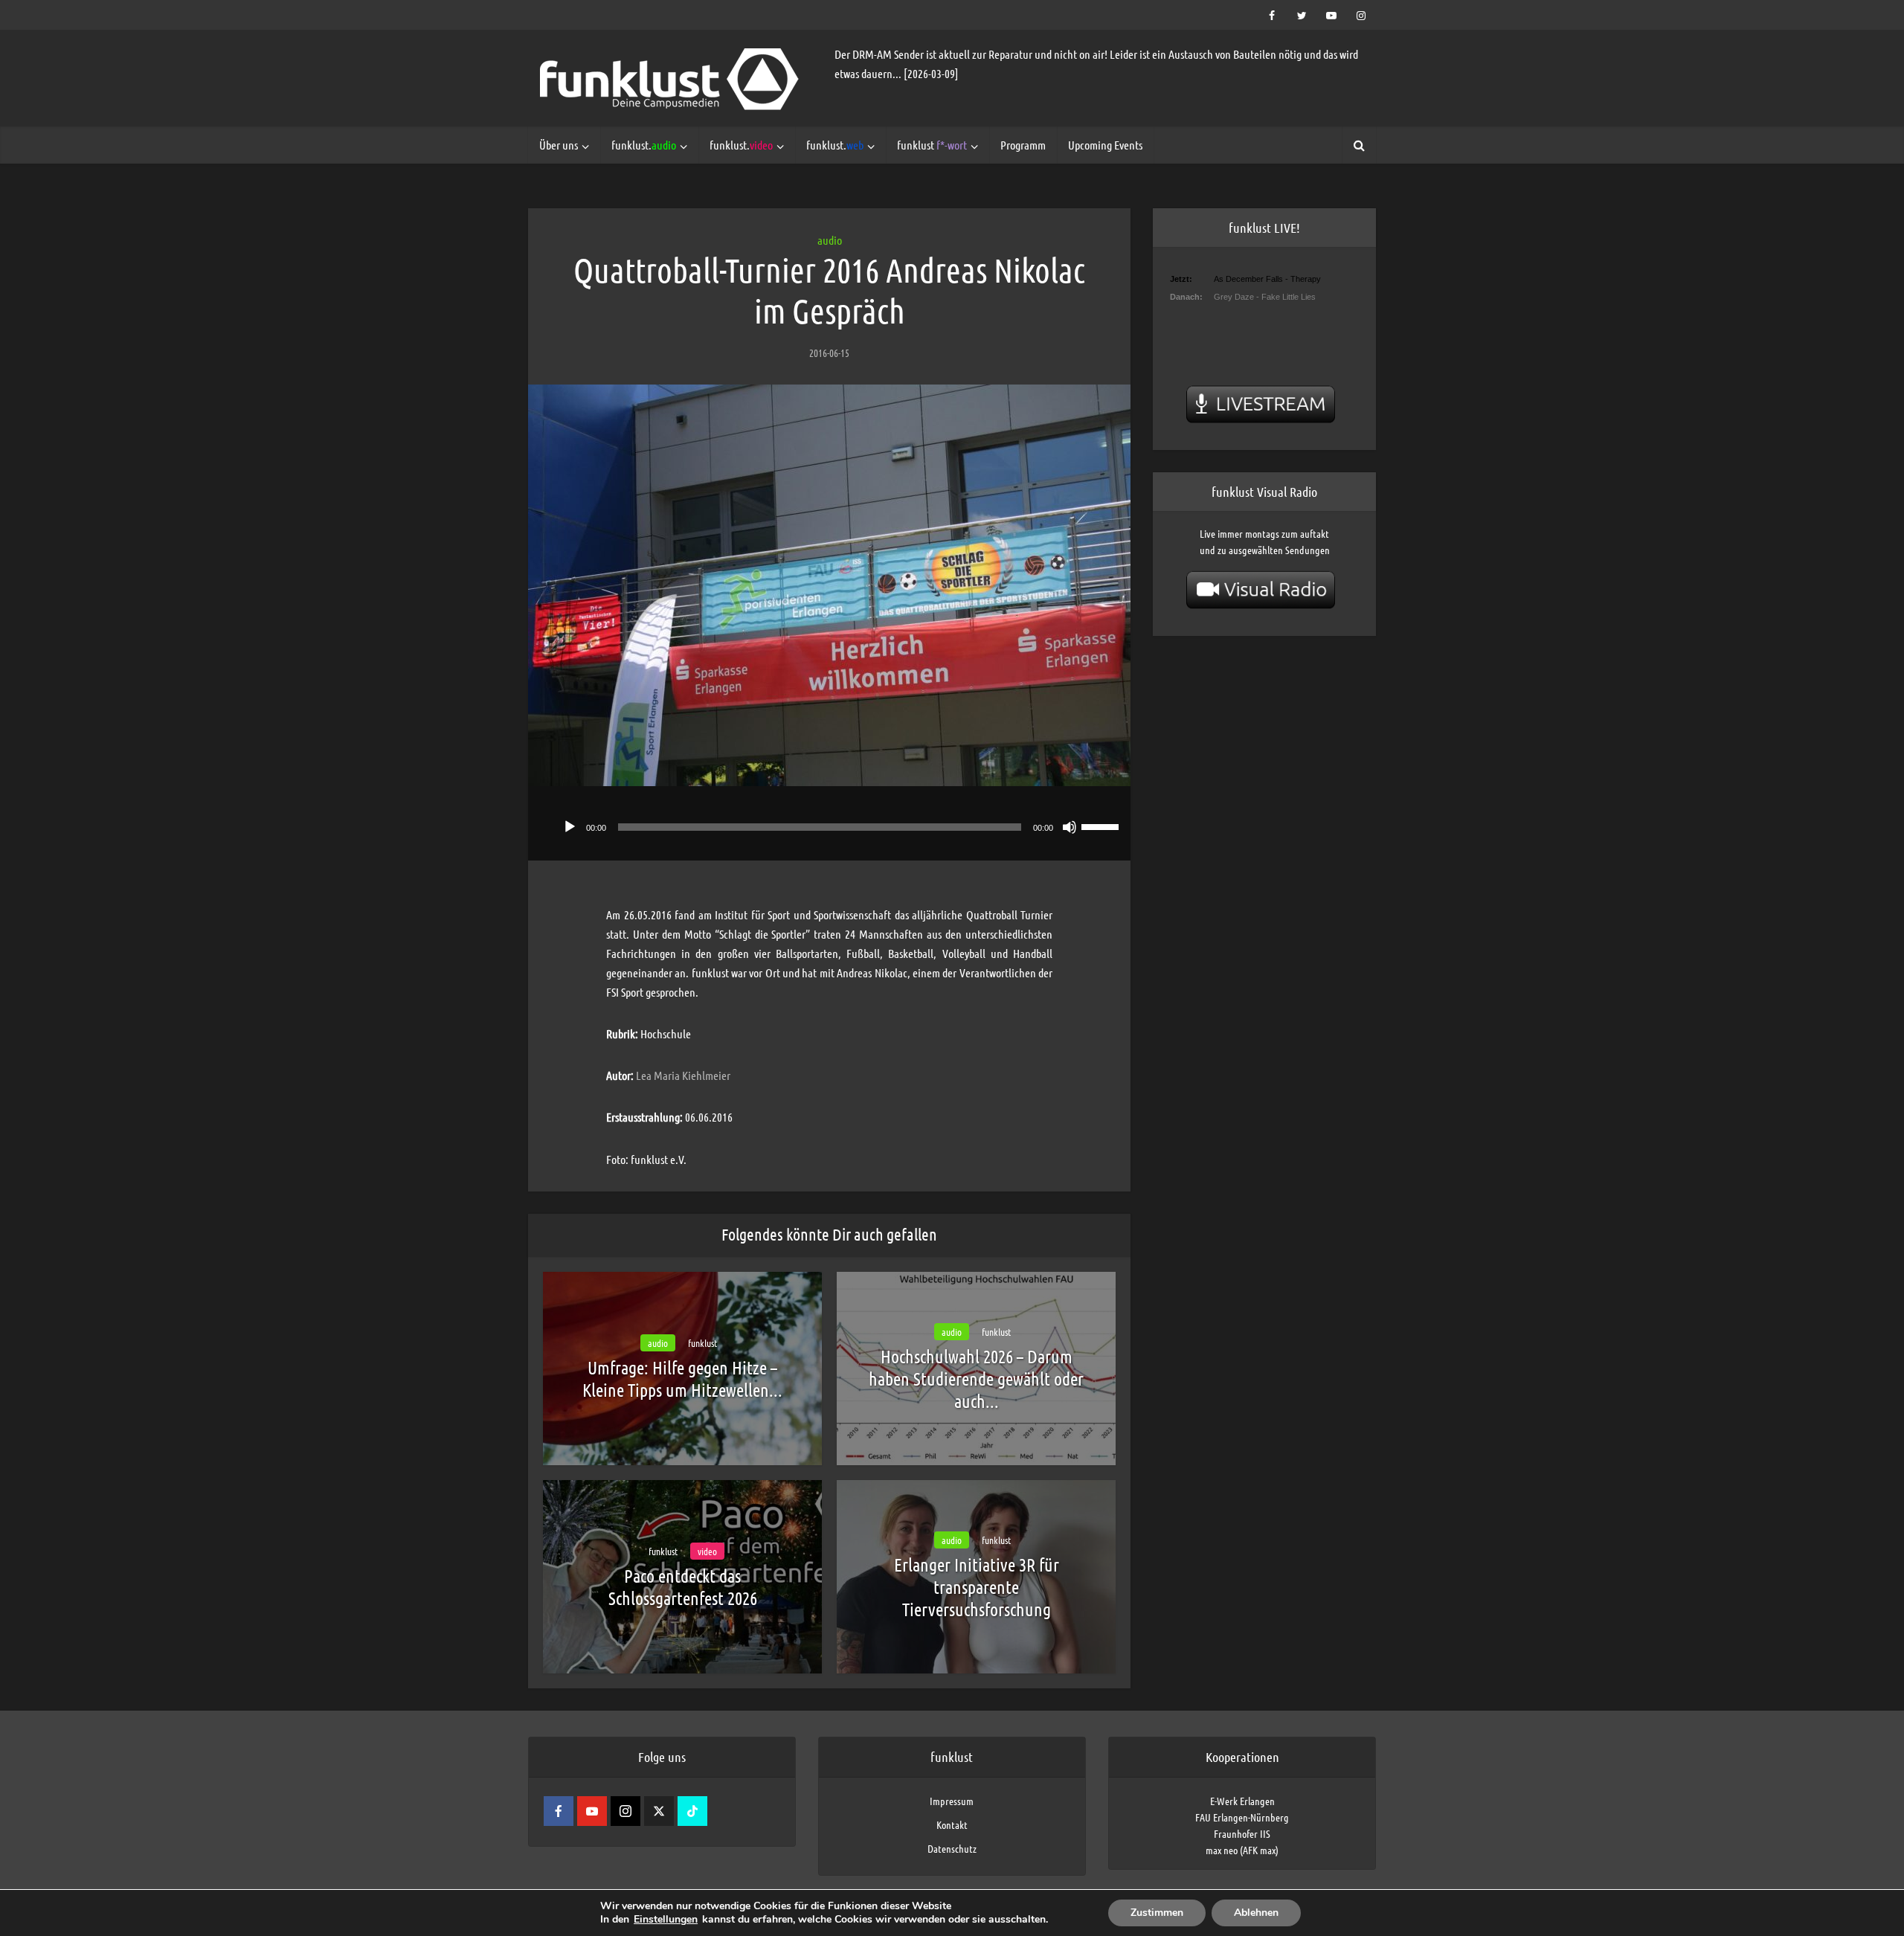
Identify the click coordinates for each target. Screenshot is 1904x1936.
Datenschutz (952, 1848)
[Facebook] (559, 1811)
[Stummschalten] (1070, 827)
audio (830, 240)
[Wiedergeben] (570, 827)
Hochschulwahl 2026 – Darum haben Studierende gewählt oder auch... (976, 1379)
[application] (829, 823)
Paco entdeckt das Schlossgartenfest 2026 (683, 1587)
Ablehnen (1256, 1913)
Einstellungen (666, 1920)
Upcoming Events (1105, 145)
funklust (932, 145)
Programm (1023, 145)
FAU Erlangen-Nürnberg (1242, 1817)
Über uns (559, 145)
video (707, 1551)
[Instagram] (625, 1811)
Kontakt (952, 1824)
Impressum (952, 1801)
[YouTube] (592, 1811)
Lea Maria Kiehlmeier (683, 1075)
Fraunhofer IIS (1242, 1833)
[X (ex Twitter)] (659, 1811)
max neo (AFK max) (1242, 1850)
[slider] (1102, 826)
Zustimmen (1157, 1913)
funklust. (644, 145)
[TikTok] (692, 1811)
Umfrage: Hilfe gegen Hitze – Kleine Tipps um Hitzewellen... (682, 1379)
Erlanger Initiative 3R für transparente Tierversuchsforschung (977, 1587)
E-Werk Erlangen (1242, 1801)
